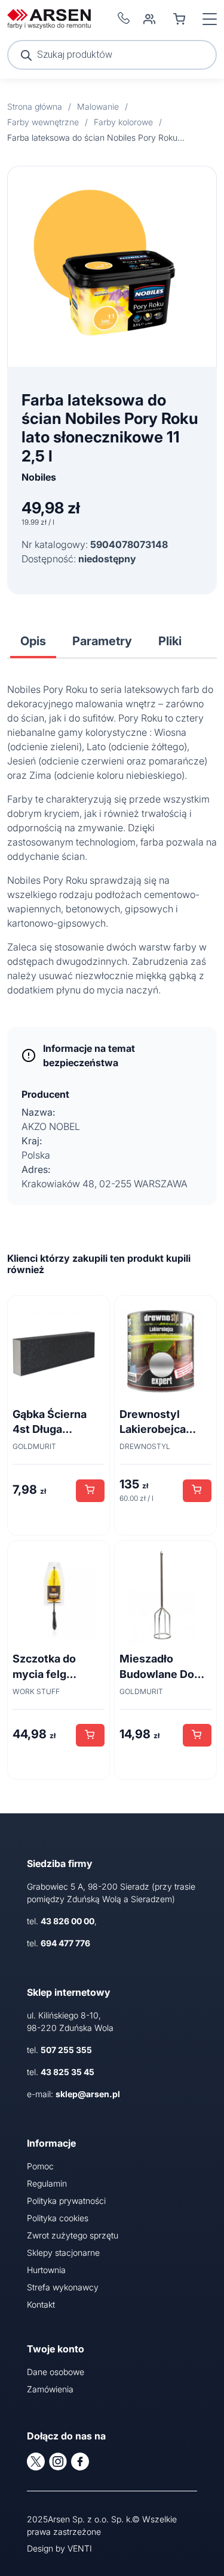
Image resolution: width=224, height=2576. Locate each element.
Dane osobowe (56, 2372)
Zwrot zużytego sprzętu (73, 2235)
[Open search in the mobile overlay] (112, 55)
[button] (90, 1491)
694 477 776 (65, 1943)
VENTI (80, 2548)
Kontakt (41, 2304)
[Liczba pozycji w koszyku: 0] (179, 19)
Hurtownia (46, 2270)
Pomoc (40, 2166)
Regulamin (47, 2183)
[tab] (33, 641)
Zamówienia (50, 2389)
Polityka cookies (58, 2218)
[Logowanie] (149, 19)
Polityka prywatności (66, 2201)
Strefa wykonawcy (63, 2287)
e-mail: (73, 2094)
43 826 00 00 (67, 1921)
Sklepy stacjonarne (63, 2253)
